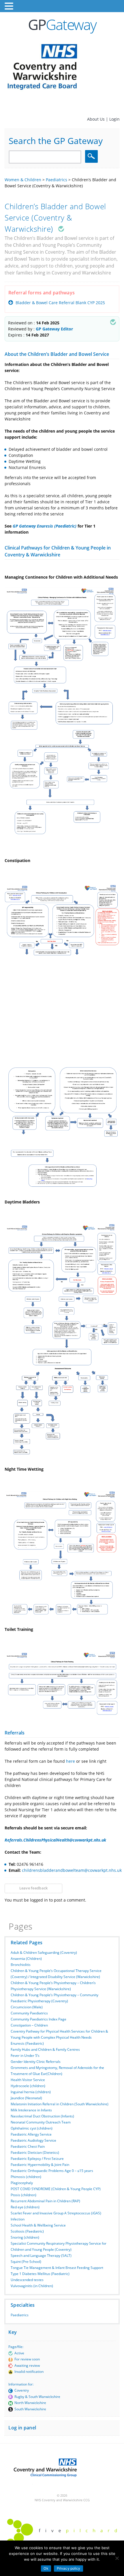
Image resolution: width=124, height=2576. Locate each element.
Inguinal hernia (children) (31, 2092)
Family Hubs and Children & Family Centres (45, 2049)
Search (92, 156)
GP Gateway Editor (54, 329)
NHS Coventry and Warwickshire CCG (62, 2500)
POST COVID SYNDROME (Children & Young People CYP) (56, 2189)
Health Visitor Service (28, 2080)
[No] (117, 2558)
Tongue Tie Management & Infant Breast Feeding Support (57, 2268)
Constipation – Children (29, 2025)
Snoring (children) (25, 2237)
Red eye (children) (25, 2207)
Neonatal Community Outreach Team (41, 2122)
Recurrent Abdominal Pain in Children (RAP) (45, 2201)
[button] (10, 6)
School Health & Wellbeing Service (38, 2225)
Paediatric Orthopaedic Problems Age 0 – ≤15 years (52, 2171)
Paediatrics (20, 2315)
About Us (96, 119)
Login (114, 119)
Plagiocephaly (22, 2183)
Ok (46, 2568)
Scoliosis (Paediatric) (27, 2231)
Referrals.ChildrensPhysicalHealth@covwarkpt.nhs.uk (55, 1840)
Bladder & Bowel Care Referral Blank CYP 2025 (60, 303)
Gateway (62, 25)
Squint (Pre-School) (26, 2262)
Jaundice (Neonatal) (26, 2098)
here (71, 1761)
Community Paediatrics (29, 2013)
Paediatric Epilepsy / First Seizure (37, 2159)
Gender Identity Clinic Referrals (36, 2062)
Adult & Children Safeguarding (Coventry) (44, 1952)
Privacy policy (69, 2568)
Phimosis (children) (26, 2177)
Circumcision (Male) (27, 2007)
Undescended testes (27, 2280)
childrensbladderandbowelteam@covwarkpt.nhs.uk (72, 1870)
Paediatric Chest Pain (28, 2146)
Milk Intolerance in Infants (31, 2110)
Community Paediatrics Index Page (38, 2019)
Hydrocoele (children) (28, 2086)
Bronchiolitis (21, 1965)
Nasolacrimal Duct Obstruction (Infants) (42, 2116)
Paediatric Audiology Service (33, 2140)
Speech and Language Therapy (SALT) (41, 2256)
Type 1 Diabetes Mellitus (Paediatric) (40, 2274)
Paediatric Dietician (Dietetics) (35, 2152)
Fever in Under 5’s (25, 2056)
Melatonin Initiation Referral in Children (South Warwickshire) (60, 2104)
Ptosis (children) (24, 2195)
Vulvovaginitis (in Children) (32, 2286)
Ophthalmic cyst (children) (32, 2128)
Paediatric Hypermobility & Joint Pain (40, 2165)
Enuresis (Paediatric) (27, 2043)
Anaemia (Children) (26, 1959)
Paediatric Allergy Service (31, 2134)
